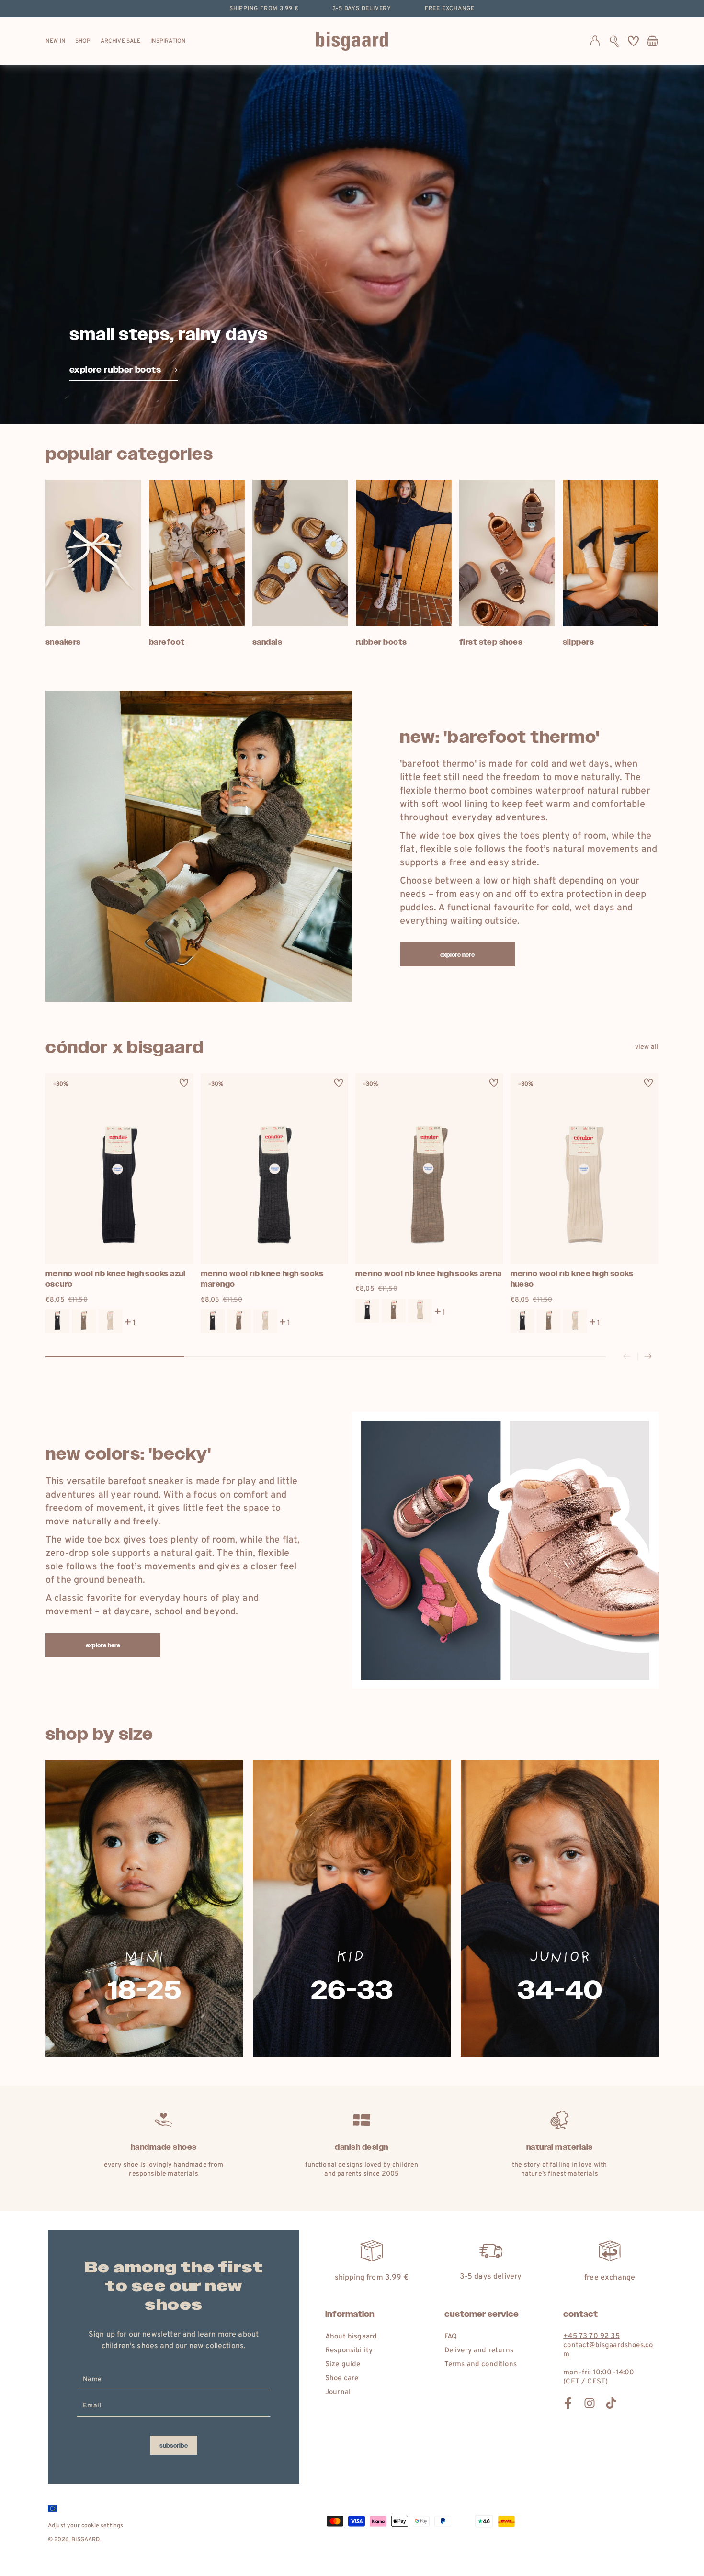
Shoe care (342, 2378)
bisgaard (85, 2540)
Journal (338, 2392)
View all (647, 1047)
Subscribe (174, 2446)
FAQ (451, 2337)
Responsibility (349, 2351)
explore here (458, 955)
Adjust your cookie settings (85, 2526)
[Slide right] (648, 1357)
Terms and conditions (481, 2365)
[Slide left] (627, 1357)
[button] (614, 41)
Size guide (343, 2365)
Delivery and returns (479, 2351)
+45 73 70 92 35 (591, 2336)
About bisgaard (351, 2337)
